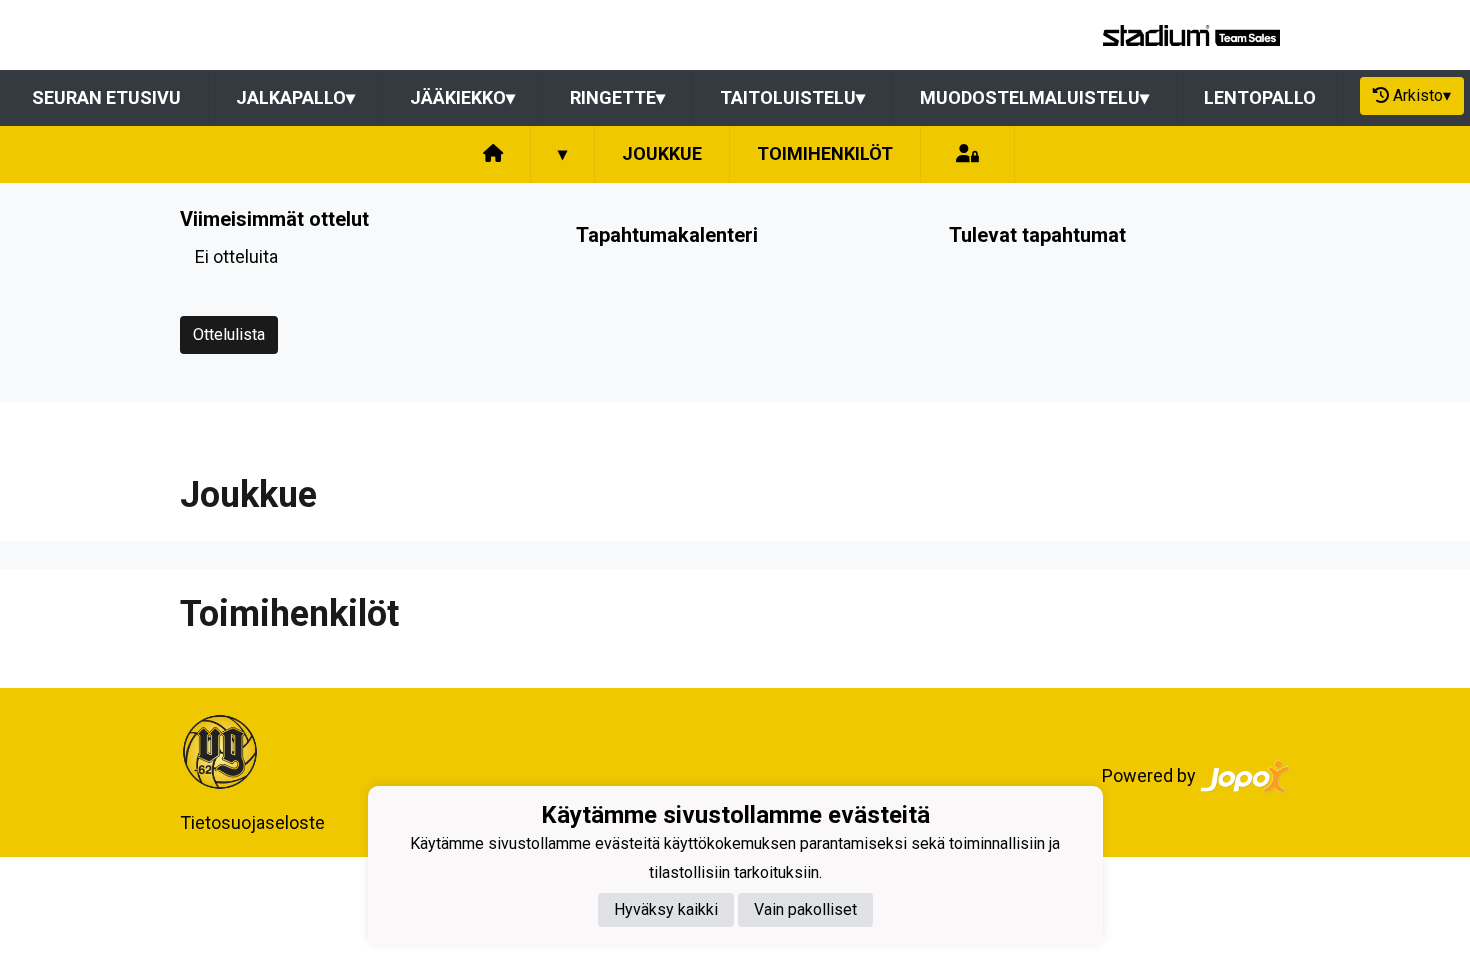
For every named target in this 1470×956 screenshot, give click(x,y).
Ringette (617, 97)
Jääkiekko (462, 97)
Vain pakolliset (805, 909)
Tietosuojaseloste (252, 822)
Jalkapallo (295, 97)
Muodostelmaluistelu (1034, 97)
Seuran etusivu (106, 97)
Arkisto (1422, 95)
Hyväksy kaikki (666, 909)
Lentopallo (1260, 97)
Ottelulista (229, 334)
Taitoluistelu (792, 97)
